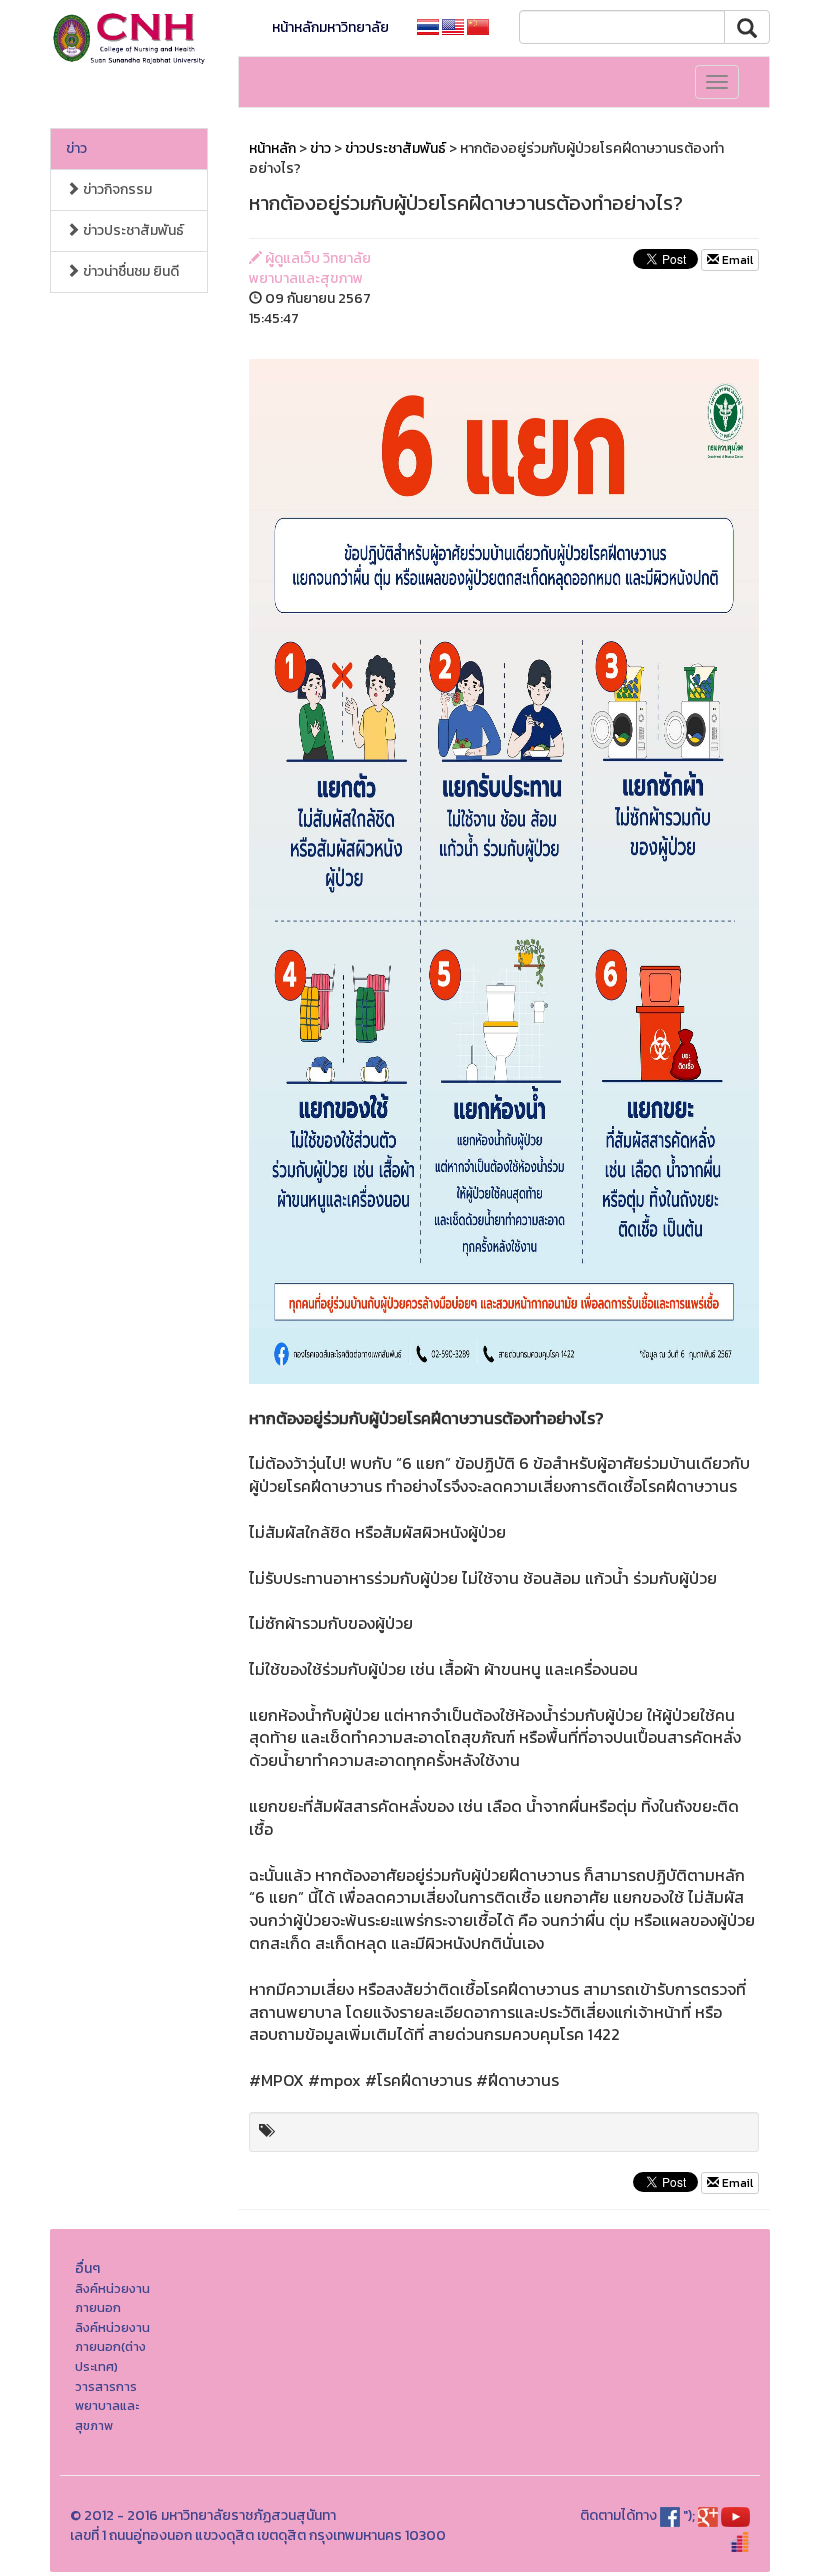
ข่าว (76, 148)
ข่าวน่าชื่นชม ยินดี (129, 271)
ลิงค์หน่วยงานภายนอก (112, 2298)
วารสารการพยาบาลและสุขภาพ (107, 2406)
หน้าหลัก (272, 148)
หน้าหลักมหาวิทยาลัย (330, 27)
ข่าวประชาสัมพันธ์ (132, 230)
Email (736, 260)
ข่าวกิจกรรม (116, 189)
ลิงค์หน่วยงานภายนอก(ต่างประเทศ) (112, 2347)
